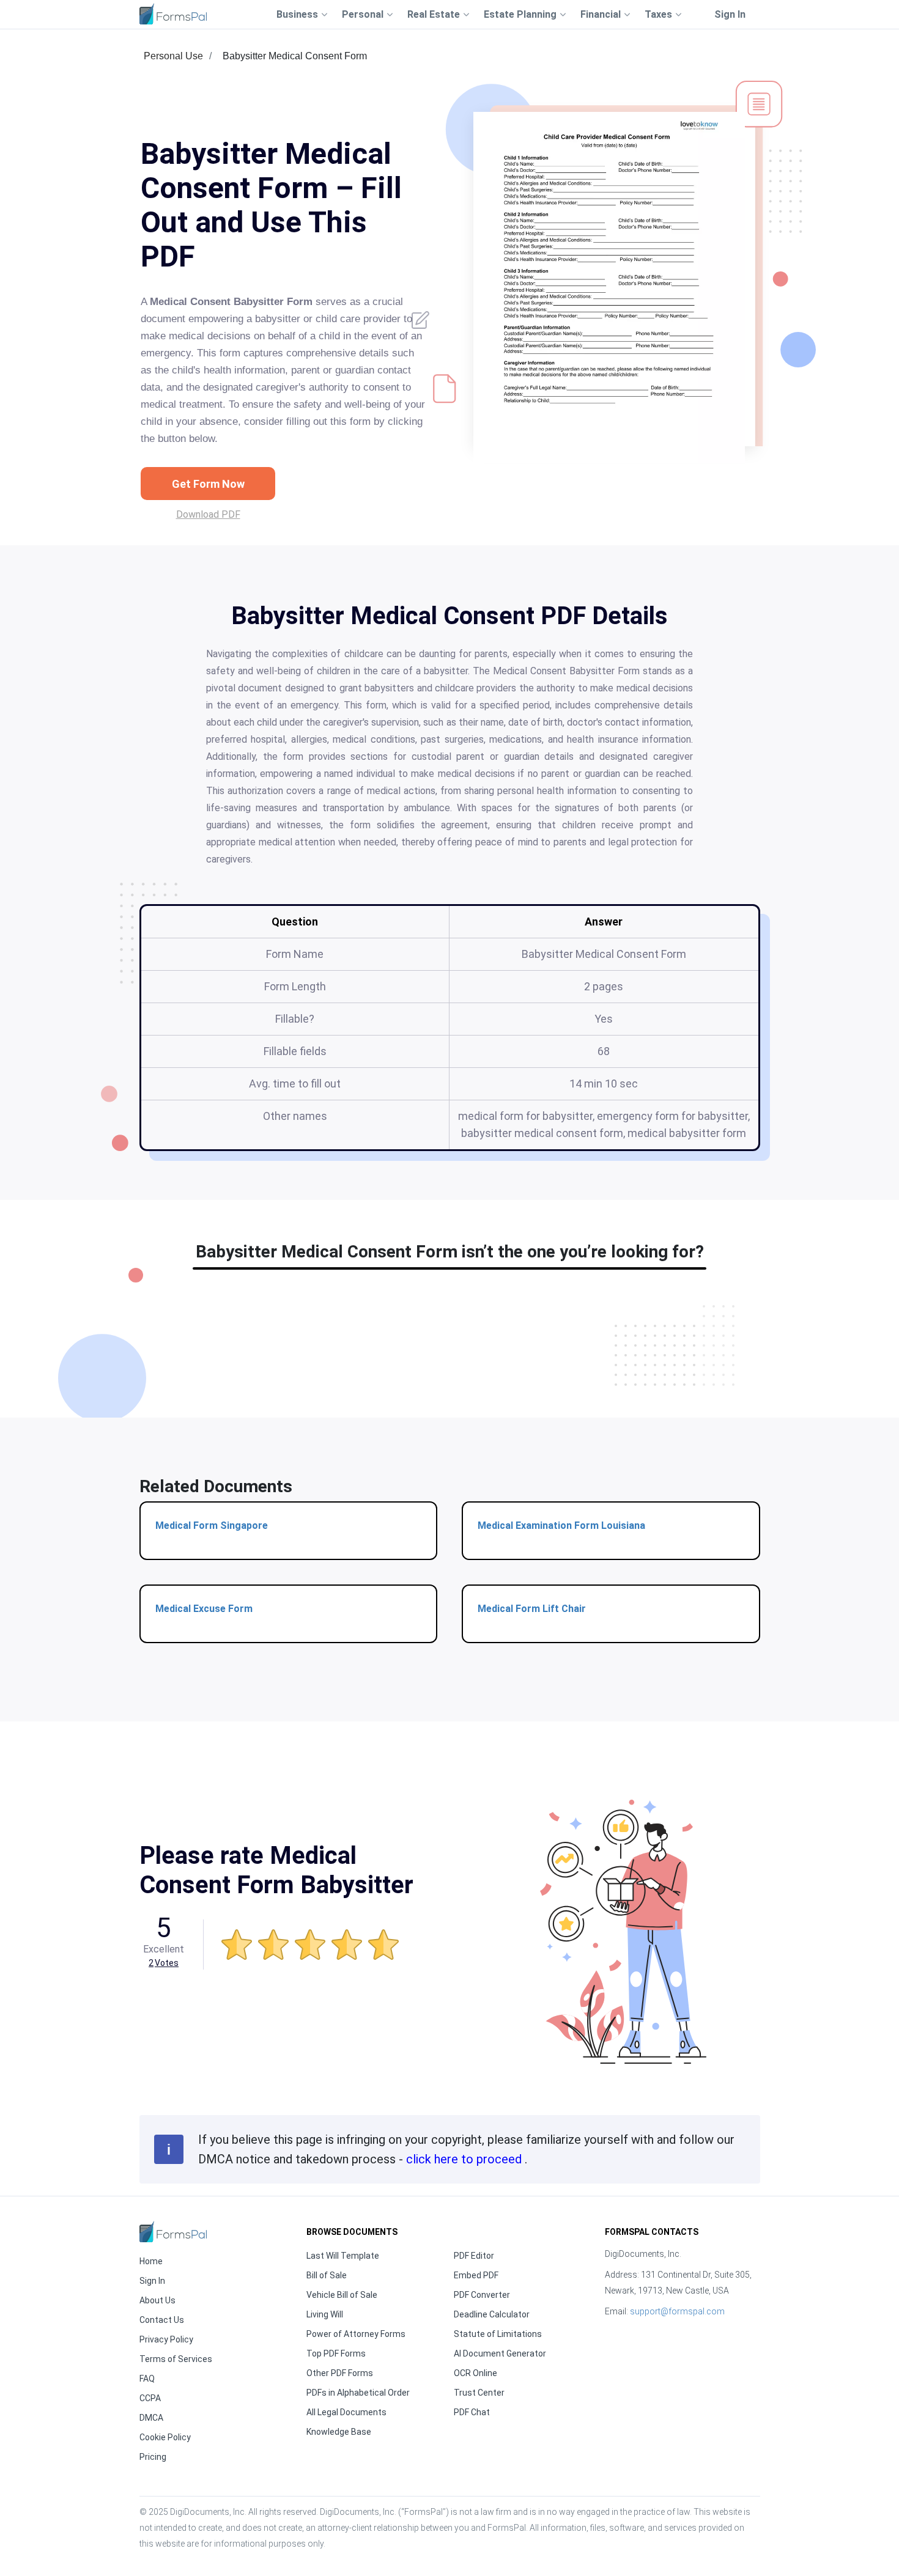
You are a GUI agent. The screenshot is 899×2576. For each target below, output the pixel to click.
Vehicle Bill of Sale (342, 2295)
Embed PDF (476, 2275)
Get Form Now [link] (208, 484)
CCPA (150, 2398)
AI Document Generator (500, 2353)
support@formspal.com (677, 2311)
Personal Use (173, 56)
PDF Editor (474, 2256)
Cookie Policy (165, 2437)
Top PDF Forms (336, 2353)
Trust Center (479, 2393)
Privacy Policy (166, 2339)
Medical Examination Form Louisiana (561, 1525)
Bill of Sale (327, 2275)
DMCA (151, 2418)
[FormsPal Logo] (173, 14)
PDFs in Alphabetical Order (358, 2393)
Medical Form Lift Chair (532, 1609)
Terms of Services (176, 2359)
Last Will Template (343, 2256)
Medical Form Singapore (212, 1525)
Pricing (153, 2457)
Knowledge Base (339, 2432)
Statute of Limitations (498, 2334)
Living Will (325, 2314)
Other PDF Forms (340, 2373)
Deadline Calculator (492, 2314)
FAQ (147, 2379)
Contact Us (162, 2320)
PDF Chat (472, 2412)
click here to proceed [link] (465, 2159)
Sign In (730, 14)
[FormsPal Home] (173, 2232)
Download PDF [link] (208, 514)
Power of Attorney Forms (356, 2334)
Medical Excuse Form (204, 1609)
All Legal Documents (346, 2412)
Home (151, 2261)
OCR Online (475, 2373)
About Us (157, 2300)
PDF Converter (482, 2295)
